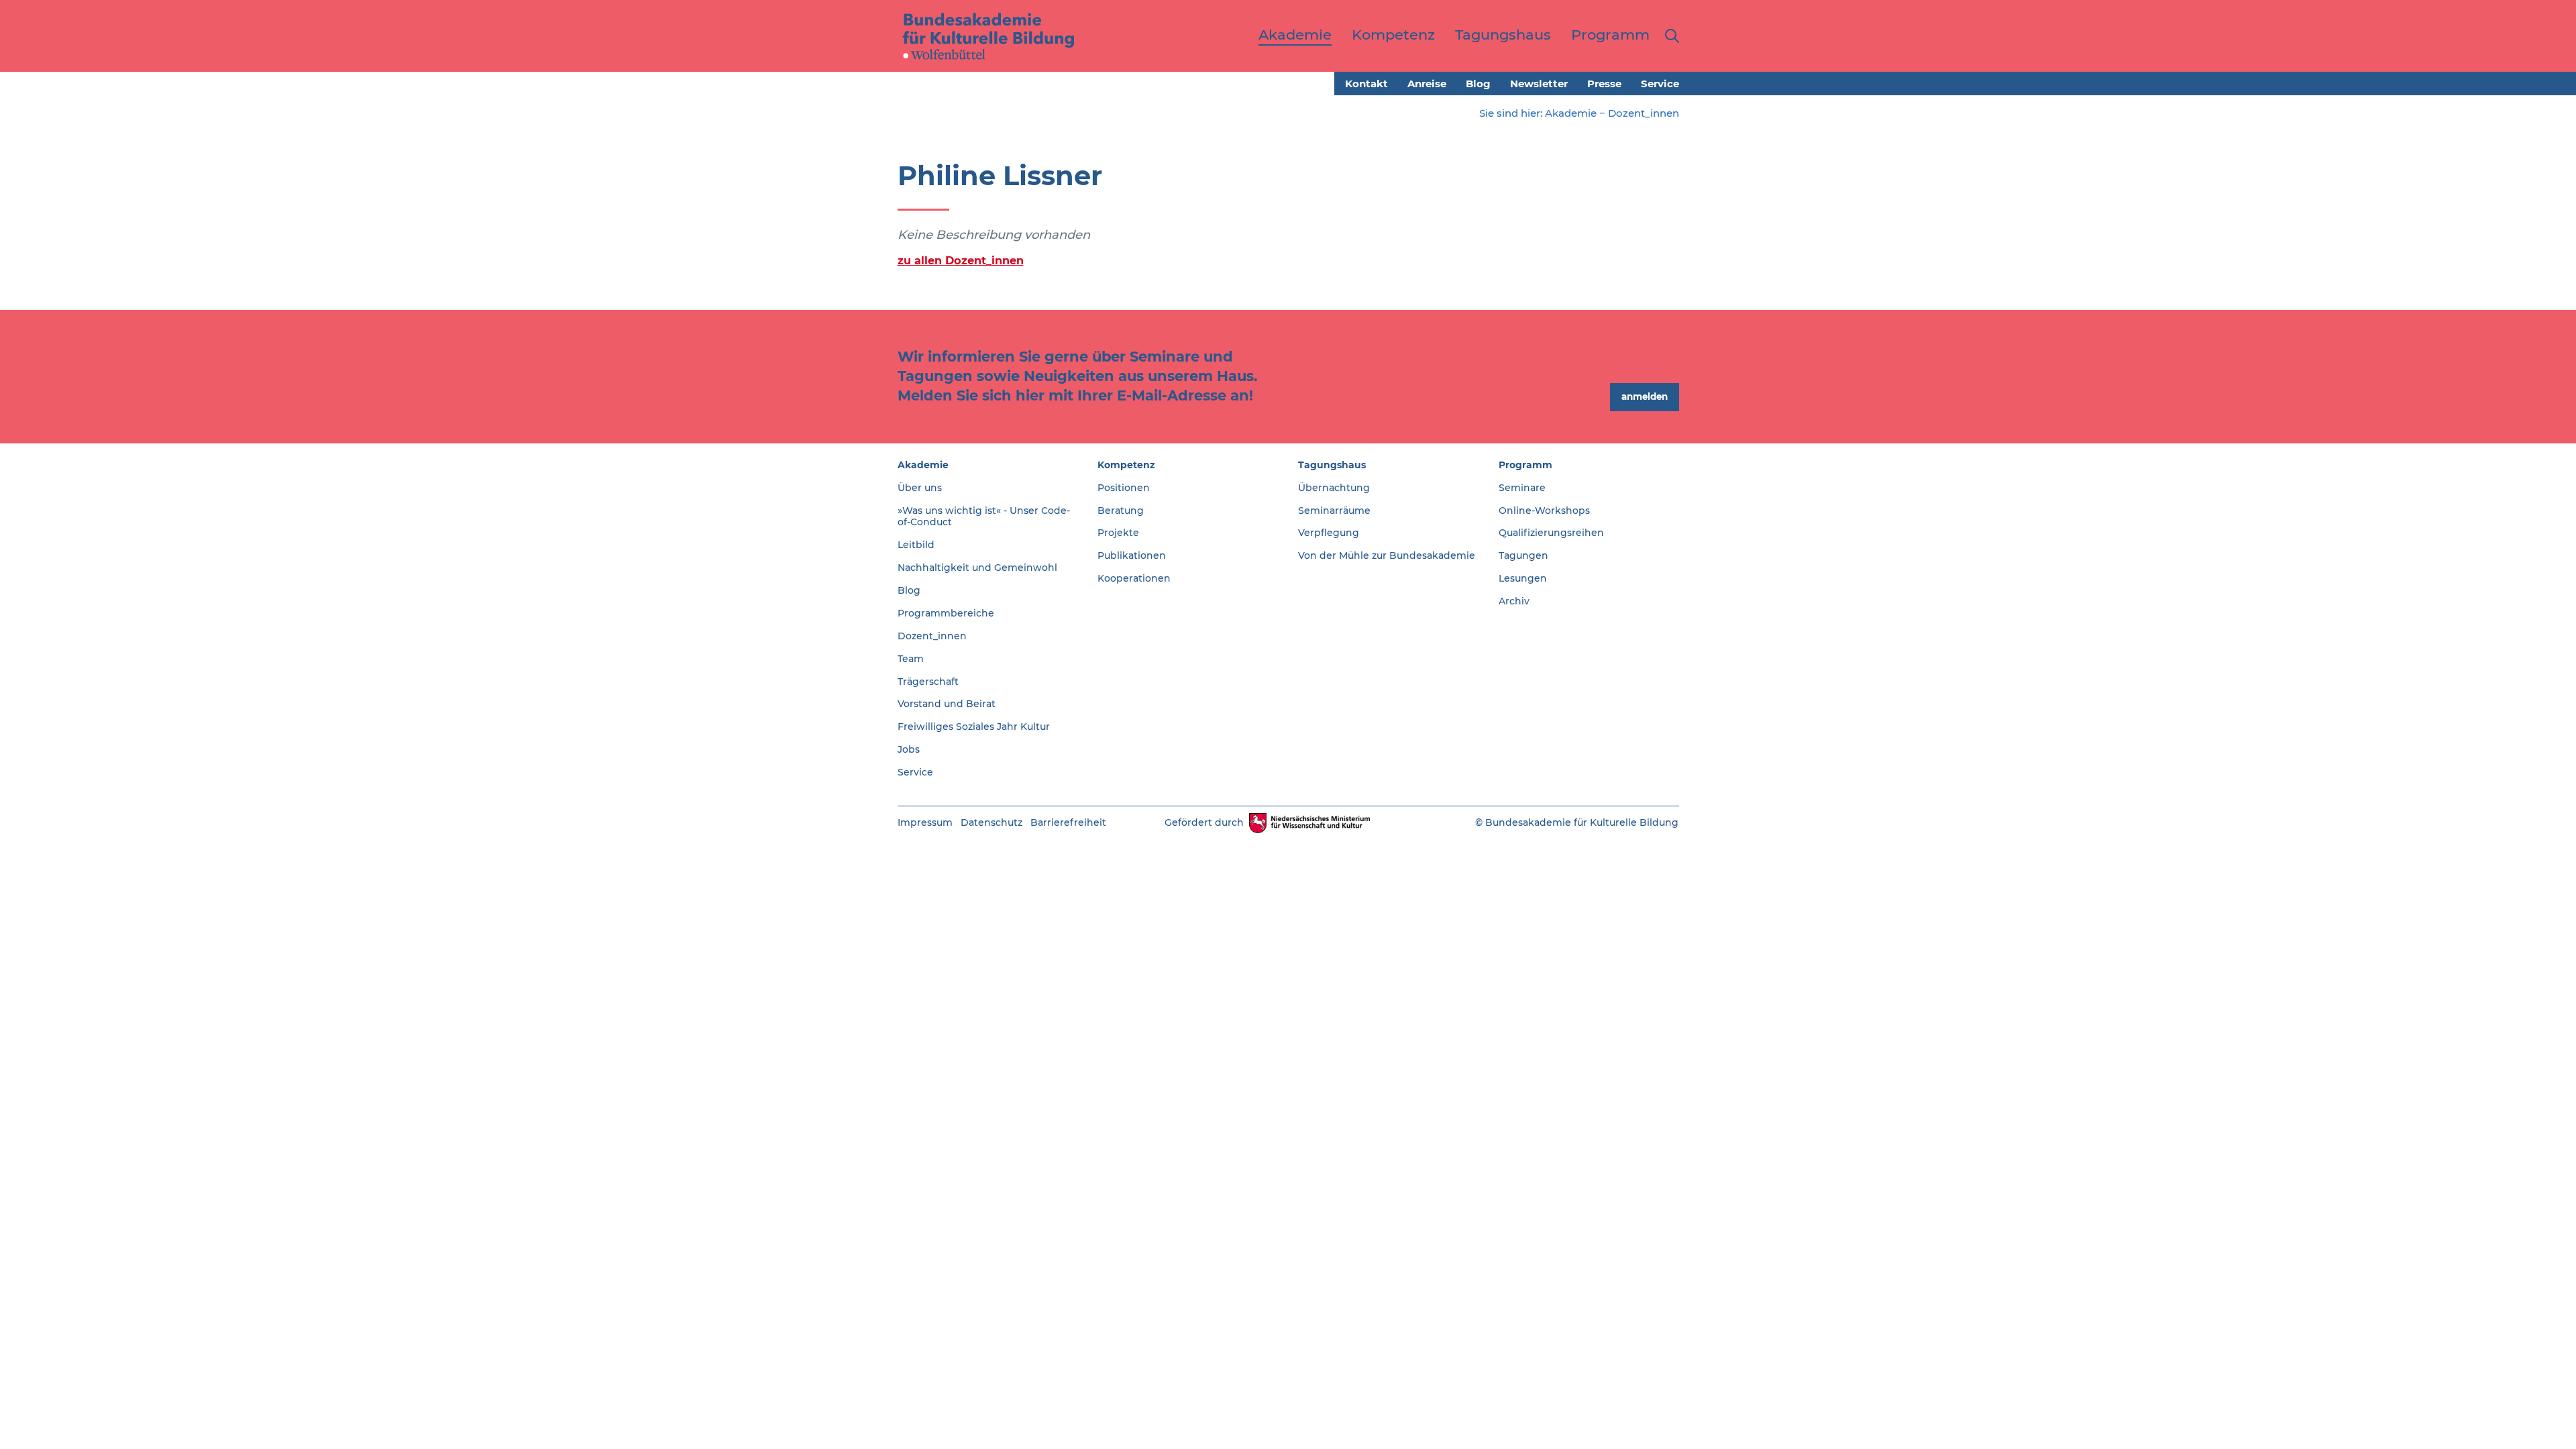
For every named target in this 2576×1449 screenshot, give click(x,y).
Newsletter (1539, 84)
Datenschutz (991, 822)
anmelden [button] (1645, 396)
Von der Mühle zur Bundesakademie (1387, 555)
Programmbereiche (946, 613)
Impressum (925, 822)
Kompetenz (1126, 465)
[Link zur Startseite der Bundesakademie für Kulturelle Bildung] (989, 36)
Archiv (1514, 601)
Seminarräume (1334, 511)
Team (911, 659)
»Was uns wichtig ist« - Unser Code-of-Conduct (984, 517)
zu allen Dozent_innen (961, 260)
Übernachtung (1334, 488)
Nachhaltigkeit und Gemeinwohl (977, 568)
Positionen (1124, 488)
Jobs (909, 749)
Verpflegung (1329, 533)
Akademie (1571, 113)
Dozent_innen (1644, 113)
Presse (1604, 84)
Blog (1478, 84)
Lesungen (1523, 578)
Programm (1525, 465)
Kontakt (1366, 84)
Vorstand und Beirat (947, 704)
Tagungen (1523, 555)
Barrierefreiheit (1068, 822)
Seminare (1522, 488)
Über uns (920, 488)
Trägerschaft (928, 682)
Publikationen (1132, 555)
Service (1660, 84)
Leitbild (916, 545)
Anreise (1427, 84)
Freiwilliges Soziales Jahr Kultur (974, 727)
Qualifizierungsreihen (1551, 533)
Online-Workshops (1544, 511)
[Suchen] (1669, 36)
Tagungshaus (1332, 465)
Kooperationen (1134, 578)
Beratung (1121, 511)
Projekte (1118, 533)
